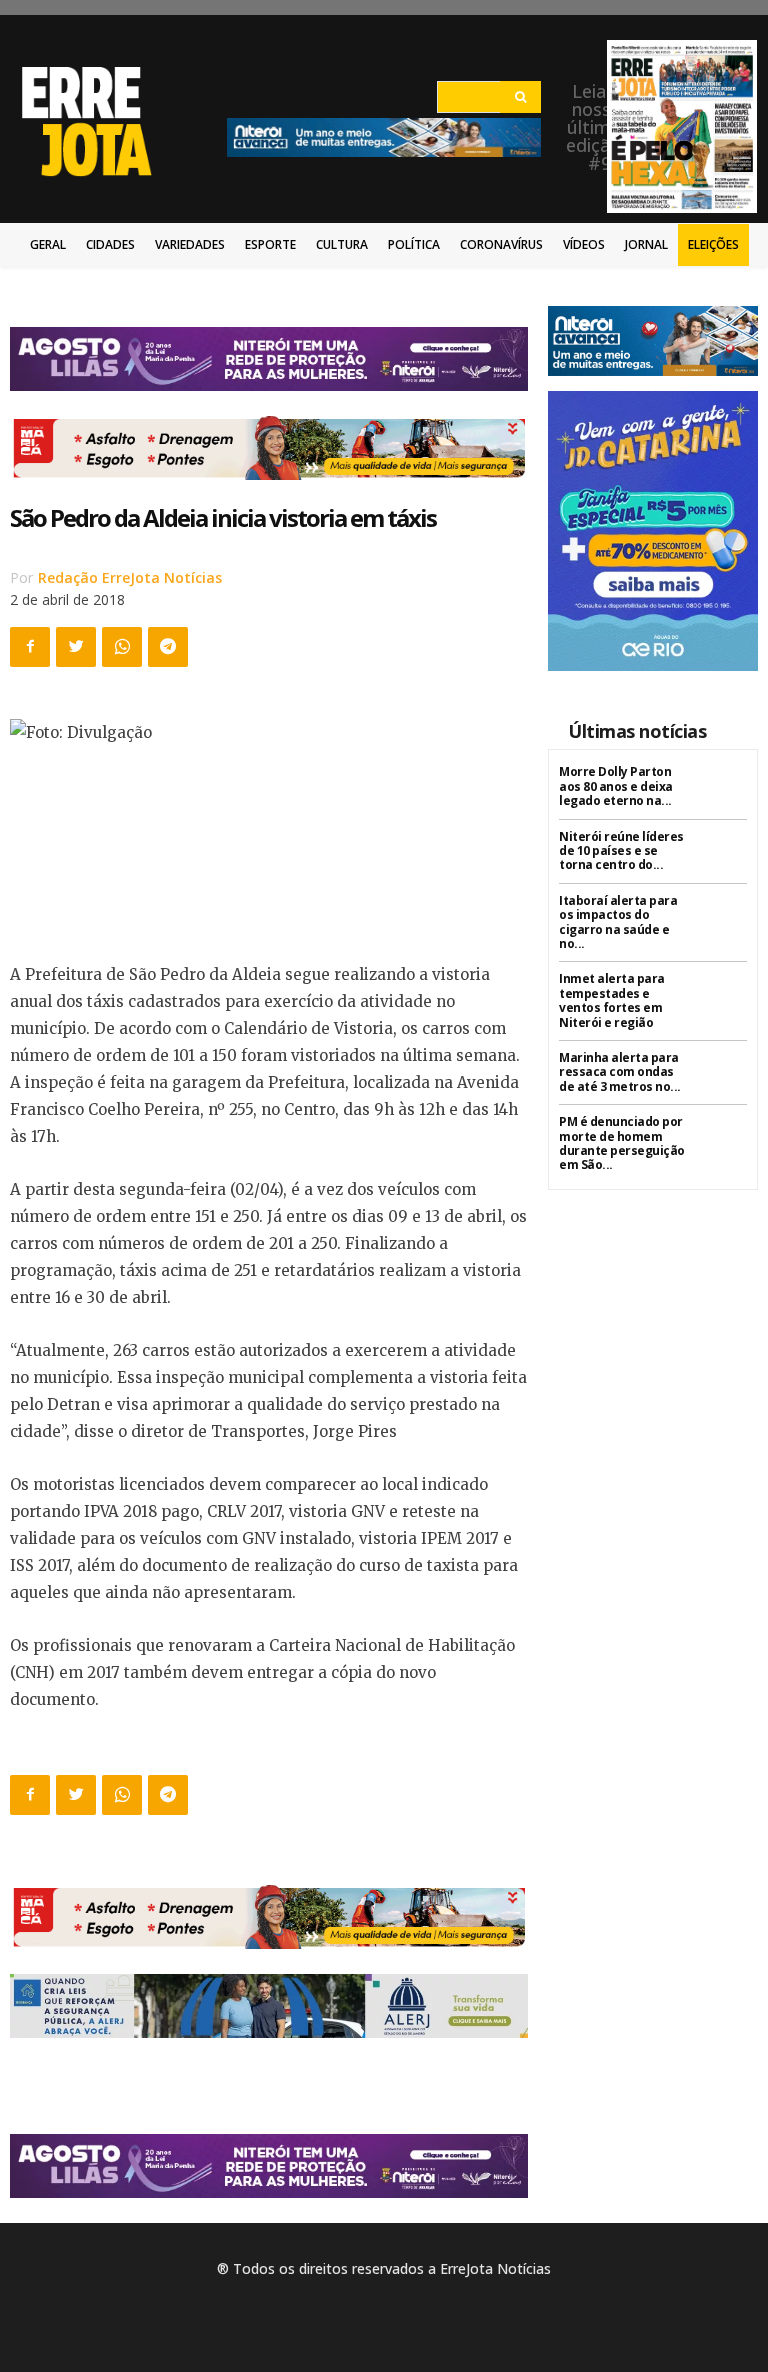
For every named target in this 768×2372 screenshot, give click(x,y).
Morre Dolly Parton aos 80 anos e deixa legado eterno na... (616, 786)
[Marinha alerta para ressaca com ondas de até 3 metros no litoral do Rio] (722, 1075)
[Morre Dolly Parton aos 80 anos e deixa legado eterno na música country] (722, 789)
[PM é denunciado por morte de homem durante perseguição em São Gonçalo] (722, 1139)
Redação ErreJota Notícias (130, 577)
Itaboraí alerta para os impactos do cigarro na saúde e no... (618, 922)
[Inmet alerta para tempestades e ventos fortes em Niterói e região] (722, 996)
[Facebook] (30, 647)
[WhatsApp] (122, 647)
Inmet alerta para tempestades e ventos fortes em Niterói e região (612, 1000)
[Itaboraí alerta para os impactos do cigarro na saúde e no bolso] (722, 918)
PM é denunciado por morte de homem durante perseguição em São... (622, 1143)
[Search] (520, 97)
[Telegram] (168, 647)
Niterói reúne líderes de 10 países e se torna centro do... (621, 851)
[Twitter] (76, 647)
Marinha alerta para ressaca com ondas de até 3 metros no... (620, 1072)
